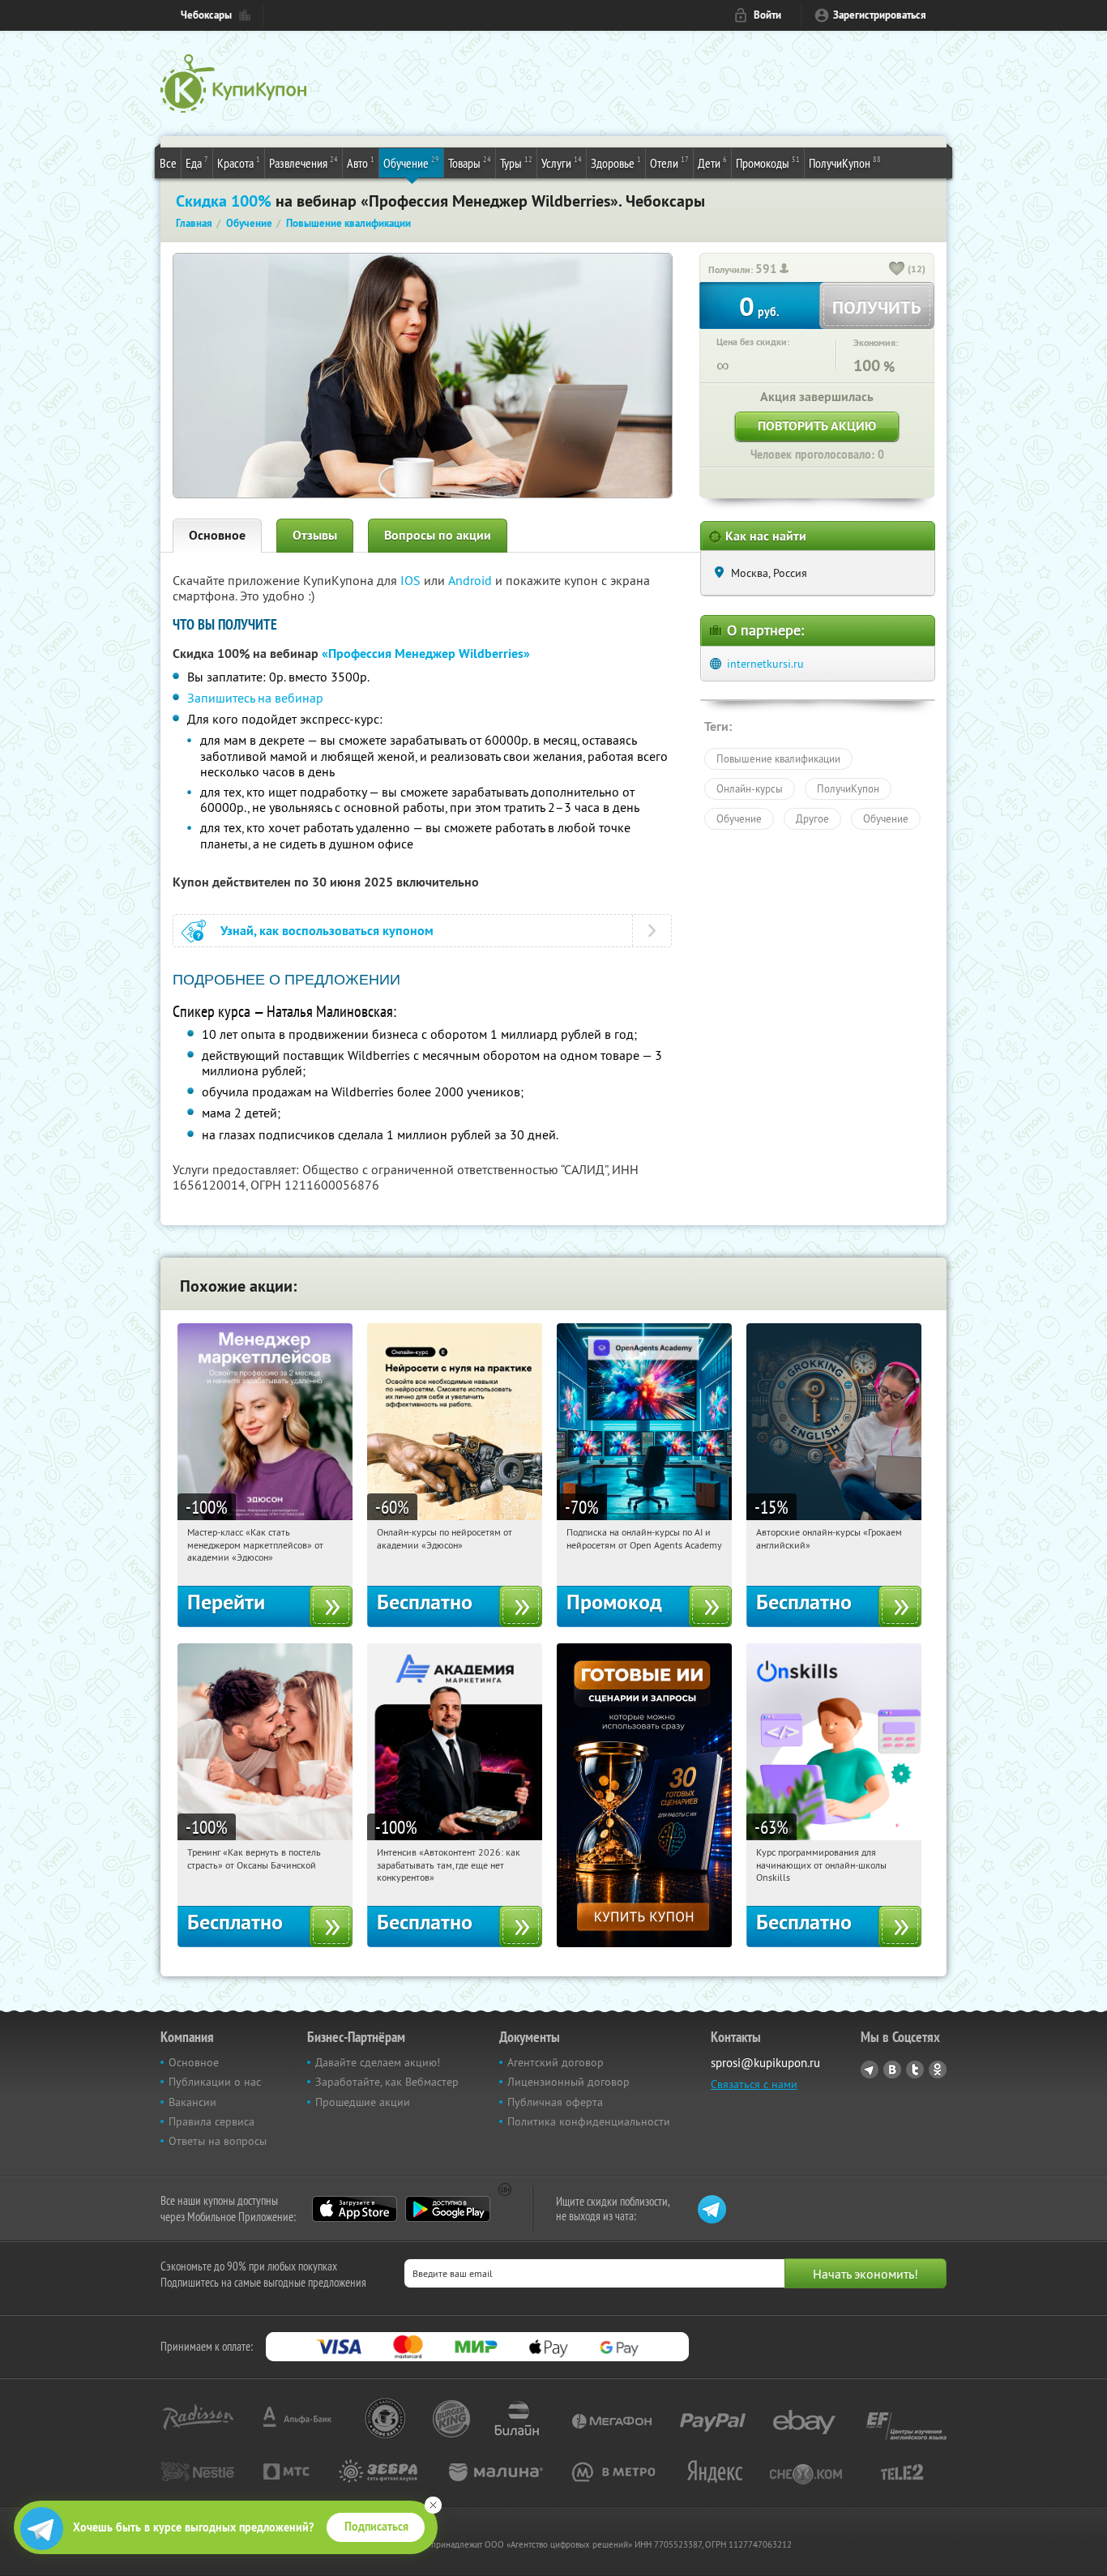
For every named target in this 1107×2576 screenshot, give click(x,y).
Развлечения (303, 162)
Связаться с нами (754, 2084)
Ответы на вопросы (218, 2141)
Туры (516, 162)
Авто (361, 162)
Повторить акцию (817, 426)
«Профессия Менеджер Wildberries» (426, 654)
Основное (217, 535)
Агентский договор (556, 2062)
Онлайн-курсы (750, 788)
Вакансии (192, 2102)
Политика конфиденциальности (589, 2121)
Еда (197, 162)
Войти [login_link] (767, 15)
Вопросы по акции (438, 535)
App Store (355, 2209)
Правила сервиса (212, 2121)
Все (168, 163)
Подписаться (376, 2527)
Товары (470, 162)
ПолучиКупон (845, 162)
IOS (412, 580)
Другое (812, 818)
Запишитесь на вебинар (255, 698)
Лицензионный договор (568, 2082)
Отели (669, 162)
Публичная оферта (555, 2102)
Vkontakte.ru (892, 2070)
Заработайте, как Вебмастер (387, 2082)
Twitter (915, 2070)
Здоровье (616, 162)
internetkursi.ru (765, 664)
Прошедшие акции (363, 2102)
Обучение (411, 162)
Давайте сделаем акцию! (378, 2062)
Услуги (562, 162)
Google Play (448, 2209)
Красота (239, 162)
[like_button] (897, 270)
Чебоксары (206, 15)
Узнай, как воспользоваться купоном (327, 931)
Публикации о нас (215, 2082)
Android (472, 580)
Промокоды (768, 162)
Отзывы (315, 535)
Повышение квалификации (778, 758)
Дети (712, 162)
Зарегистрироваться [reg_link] (880, 15)
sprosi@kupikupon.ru (765, 2063)
